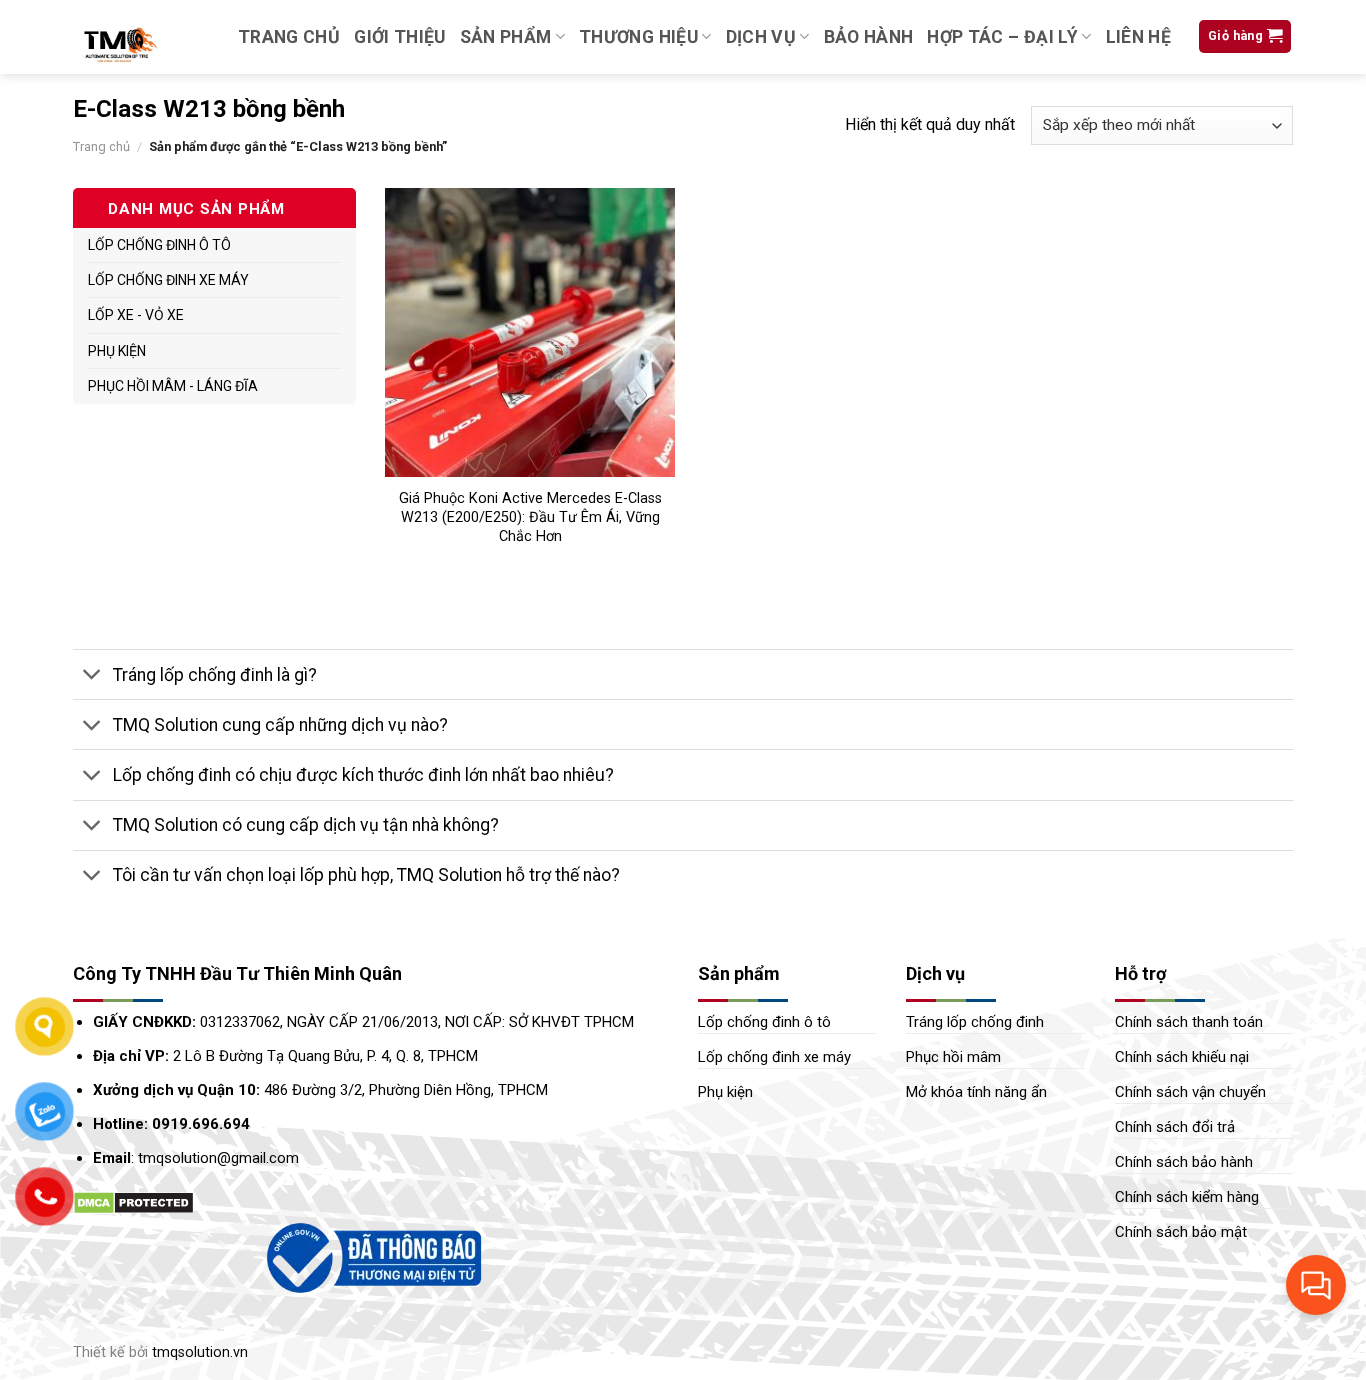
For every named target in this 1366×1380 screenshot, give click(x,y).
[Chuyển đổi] (92, 676)
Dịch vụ (761, 37)
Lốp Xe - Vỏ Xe (136, 315)
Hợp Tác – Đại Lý (1002, 37)
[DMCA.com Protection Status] (133, 1202)
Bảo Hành (869, 37)
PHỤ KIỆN (117, 351)
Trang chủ (289, 37)
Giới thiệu (400, 37)
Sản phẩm (506, 37)
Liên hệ (1138, 37)
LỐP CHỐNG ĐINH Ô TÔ (159, 245)
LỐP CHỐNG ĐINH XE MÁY (168, 280)
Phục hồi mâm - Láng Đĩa (173, 386)
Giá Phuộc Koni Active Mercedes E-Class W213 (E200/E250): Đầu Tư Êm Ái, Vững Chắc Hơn (530, 517)
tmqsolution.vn (200, 1352)
